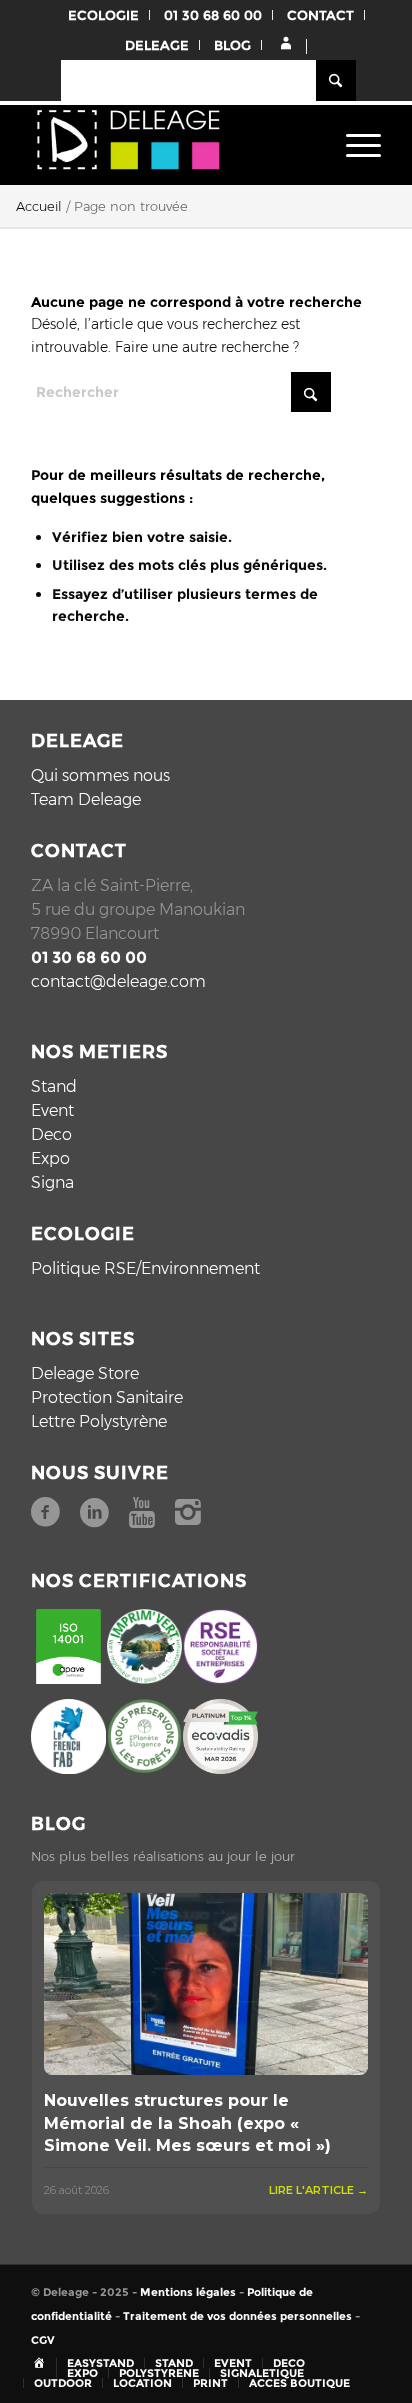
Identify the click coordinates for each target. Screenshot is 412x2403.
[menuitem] (353, 145)
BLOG (232, 45)
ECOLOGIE (103, 15)
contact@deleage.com (118, 981)
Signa (52, 1182)
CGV (43, 2340)
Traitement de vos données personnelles (237, 2316)
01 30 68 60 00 (213, 15)
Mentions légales (188, 2292)
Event (52, 1110)
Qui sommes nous (100, 775)
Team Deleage (86, 799)
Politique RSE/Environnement (145, 1268)
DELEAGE (157, 45)
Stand (54, 1086)
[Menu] (353, 145)
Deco (51, 1134)
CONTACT (320, 15)
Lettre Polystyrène (99, 1421)
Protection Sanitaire (107, 1397)
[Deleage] (171, 145)
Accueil (39, 206)
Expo (50, 1158)
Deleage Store (85, 1373)
